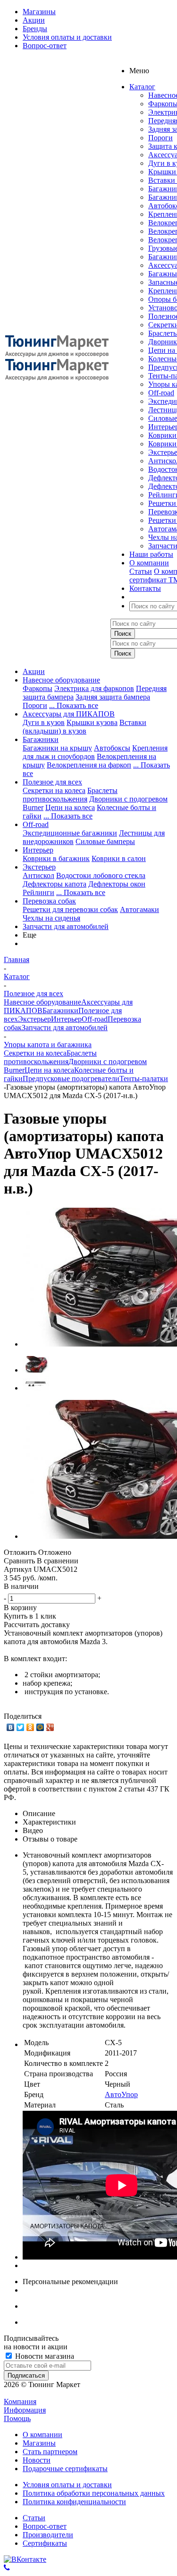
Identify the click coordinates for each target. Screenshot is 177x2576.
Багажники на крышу (57, 748)
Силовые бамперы (105, 841)
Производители (48, 2535)
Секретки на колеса (54, 790)
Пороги (160, 138)
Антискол (38, 875)
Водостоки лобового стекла (101, 875)
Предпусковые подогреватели (71, 1079)
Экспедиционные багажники (70, 833)
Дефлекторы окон (117, 884)
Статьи (141, 571)
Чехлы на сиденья (51, 918)
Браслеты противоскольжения (70, 795)
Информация (25, 2410)
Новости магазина (44, 2356)
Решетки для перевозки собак (70, 909)
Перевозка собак (49, 901)
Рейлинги (38, 892)
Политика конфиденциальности (74, 2502)
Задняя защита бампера (113, 697)
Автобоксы (112, 748)
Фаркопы (38, 688)
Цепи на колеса (70, 807)
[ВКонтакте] (11, 1727)
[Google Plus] (50, 1727)
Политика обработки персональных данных (94, 2493)
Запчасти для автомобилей (66, 926)
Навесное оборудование (61, 680)
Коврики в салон (119, 858)
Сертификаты (45, 2543)
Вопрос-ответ (45, 2526)
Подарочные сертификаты (65, 2469)
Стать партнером (50, 2452)
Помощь (17, 2418)
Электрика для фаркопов (94, 688)
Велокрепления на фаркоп (89, 765)
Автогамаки (139, 909)
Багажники (41, 739)
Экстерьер (39, 867)
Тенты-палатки (144, 1079)
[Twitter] (21, 1727)
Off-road (161, 393)
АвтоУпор (121, 2094)
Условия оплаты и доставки (67, 2485)
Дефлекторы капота (55, 884)
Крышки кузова (92, 722)
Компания (20, 2401)
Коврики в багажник (56, 858)
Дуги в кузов (44, 722)
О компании (42, 2435)
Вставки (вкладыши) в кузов (84, 727)
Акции (34, 671)
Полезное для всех (52, 782)
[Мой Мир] (40, 1727)
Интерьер (38, 850)
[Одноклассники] (30, 1727)
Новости (37, 2460)
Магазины (39, 2443)
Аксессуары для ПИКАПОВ (69, 714)
